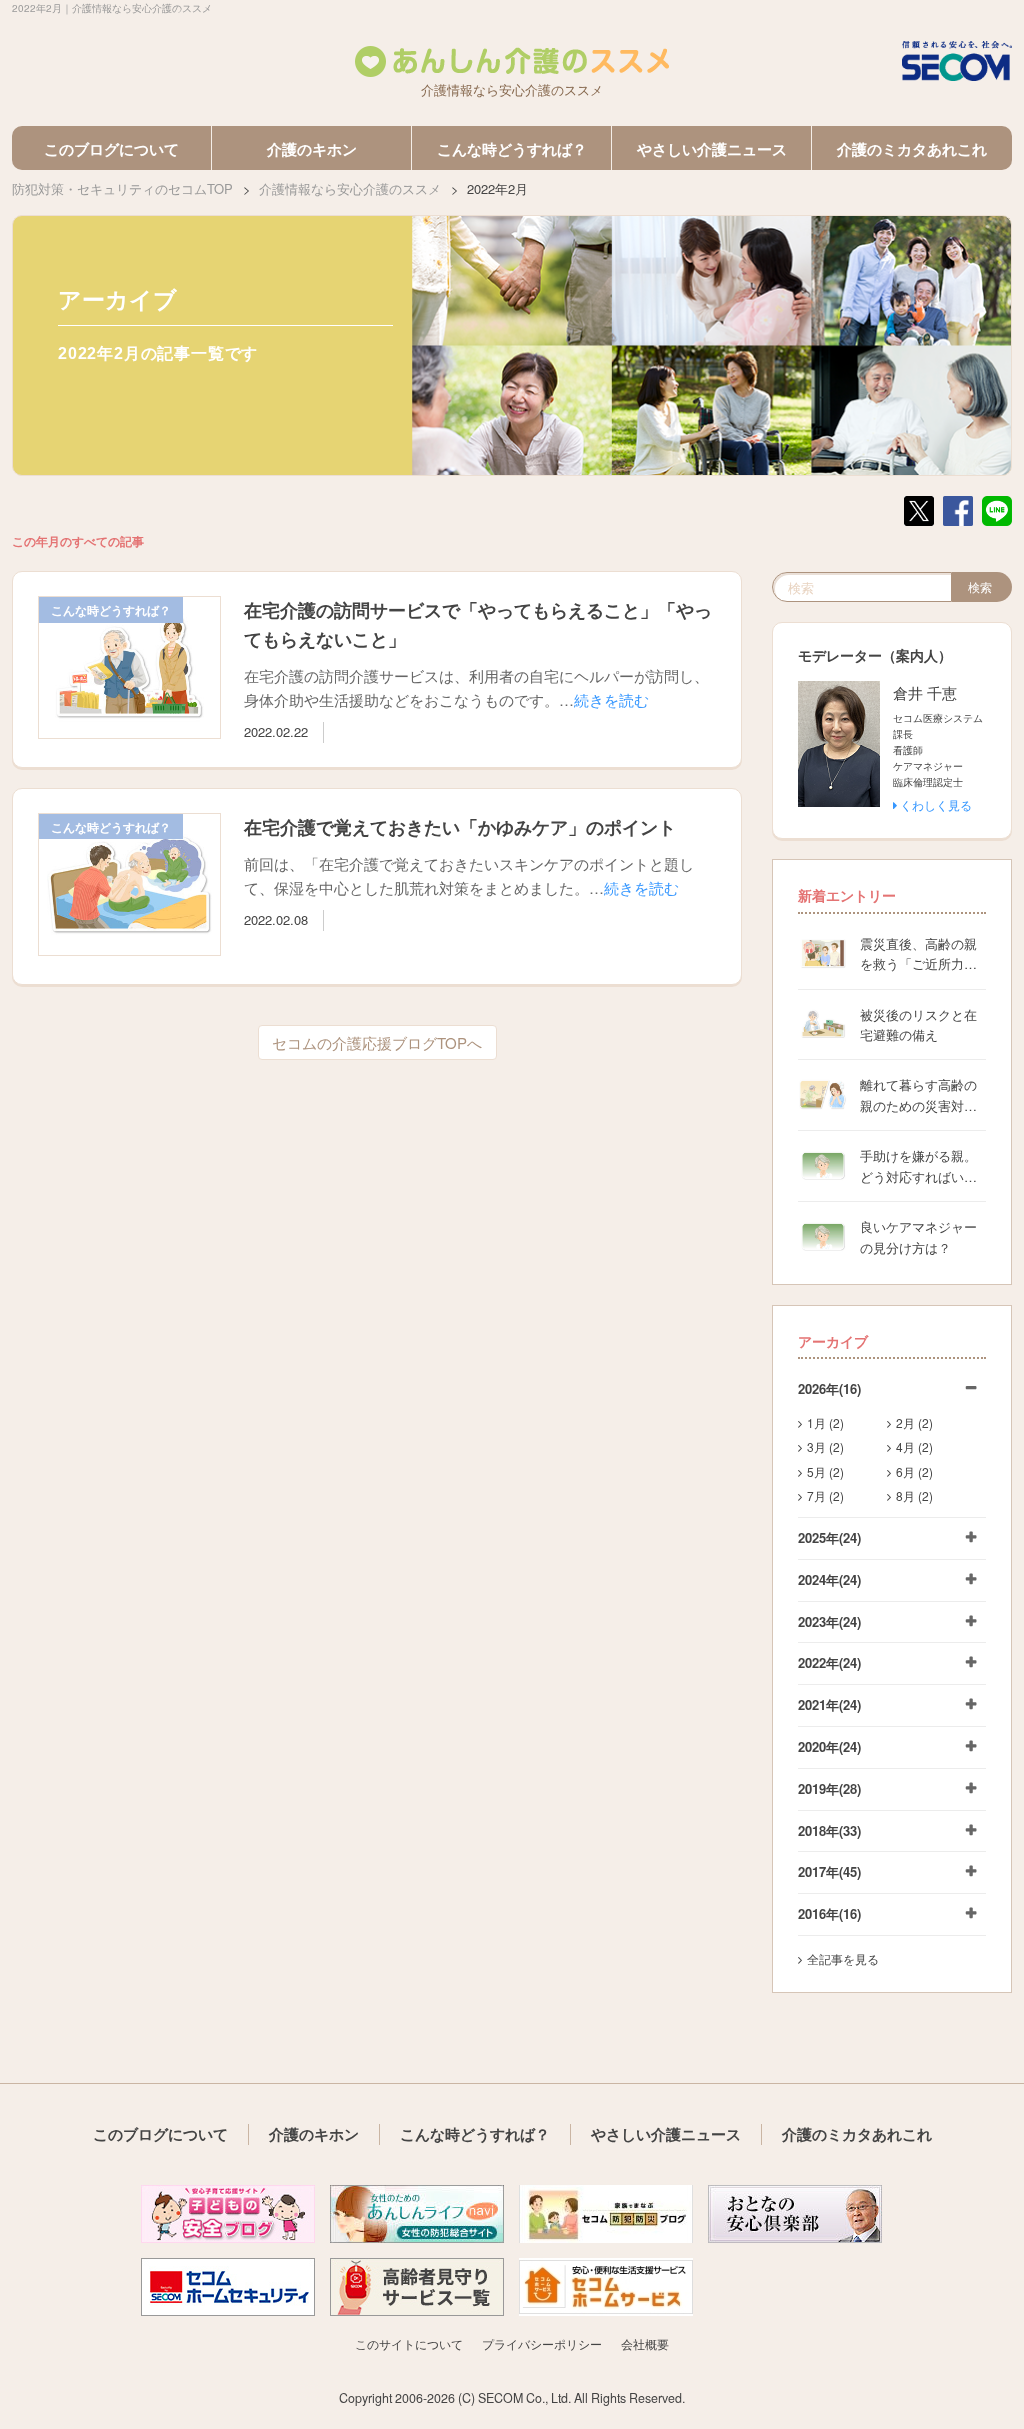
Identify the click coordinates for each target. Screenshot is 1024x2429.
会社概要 (645, 2343)
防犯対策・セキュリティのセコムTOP (122, 188)
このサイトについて (409, 2343)
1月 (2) (825, 1422)
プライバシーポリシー (542, 2343)
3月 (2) (825, 1446)
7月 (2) (825, 1495)
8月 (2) (914, 1495)
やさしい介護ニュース (712, 149)
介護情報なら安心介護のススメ (350, 188)
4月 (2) (914, 1446)
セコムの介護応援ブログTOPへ (377, 1042)
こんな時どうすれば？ (512, 149)
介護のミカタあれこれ (912, 149)
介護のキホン (312, 149)
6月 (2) (914, 1471)
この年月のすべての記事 (78, 541)
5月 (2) (825, 1471)
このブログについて (111, 149)
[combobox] (862, 587)
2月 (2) (914, 1422)
